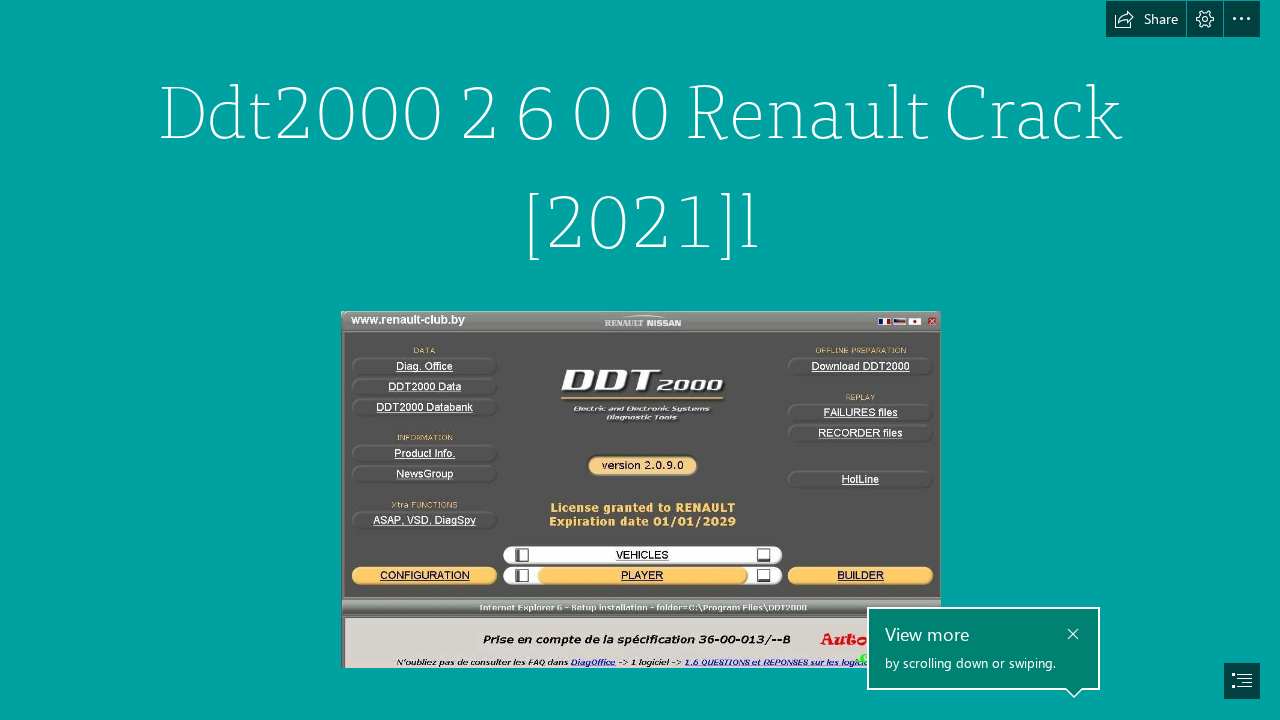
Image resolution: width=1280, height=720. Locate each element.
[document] (640, 360)
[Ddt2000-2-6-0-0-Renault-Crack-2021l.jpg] (640, 488)
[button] (1146, 19)
